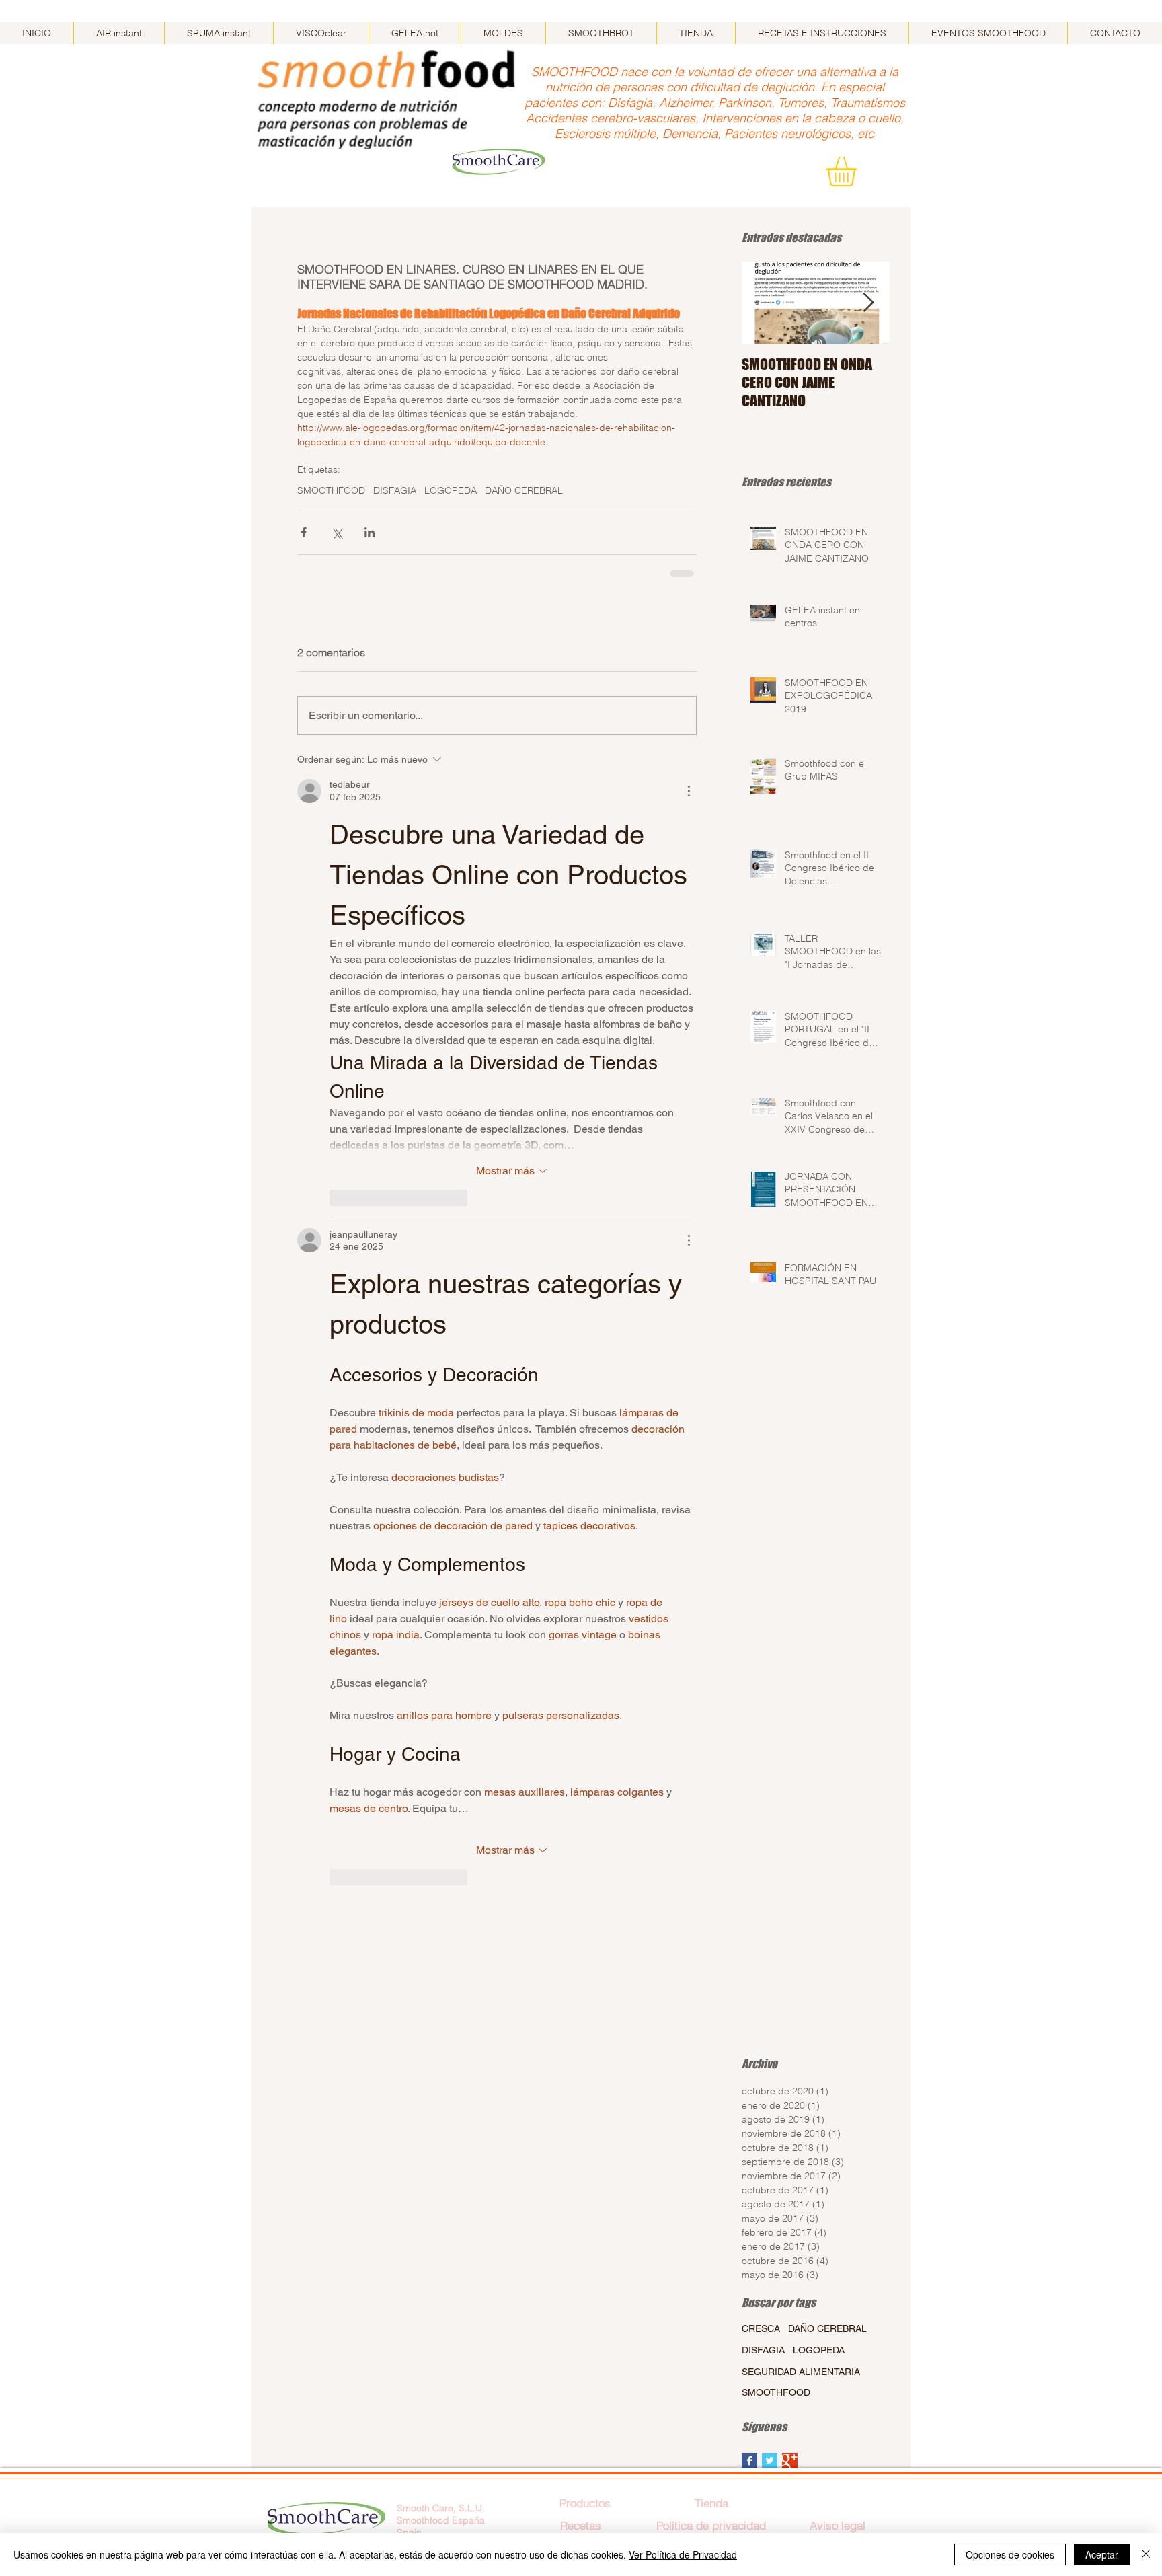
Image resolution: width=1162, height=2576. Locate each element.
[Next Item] (868, 303)
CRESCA (761, 2328)
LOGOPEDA (451, 491)
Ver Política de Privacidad (683, 2554)
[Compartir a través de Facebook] (304, 532)
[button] (859, 172)
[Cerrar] (1146, 2554)
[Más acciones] (689, 791)
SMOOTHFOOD (331, 491)
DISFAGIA (395, 491)
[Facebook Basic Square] (749, 2461)
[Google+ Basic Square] (790, 2461)
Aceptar (1102, 2554)
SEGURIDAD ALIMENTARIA (801, 2372)
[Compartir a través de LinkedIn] (370, 532)
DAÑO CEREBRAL (524, 491)
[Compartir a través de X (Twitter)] (337, 532)
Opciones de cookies (1010, 2554)
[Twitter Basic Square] (770, 2461)
